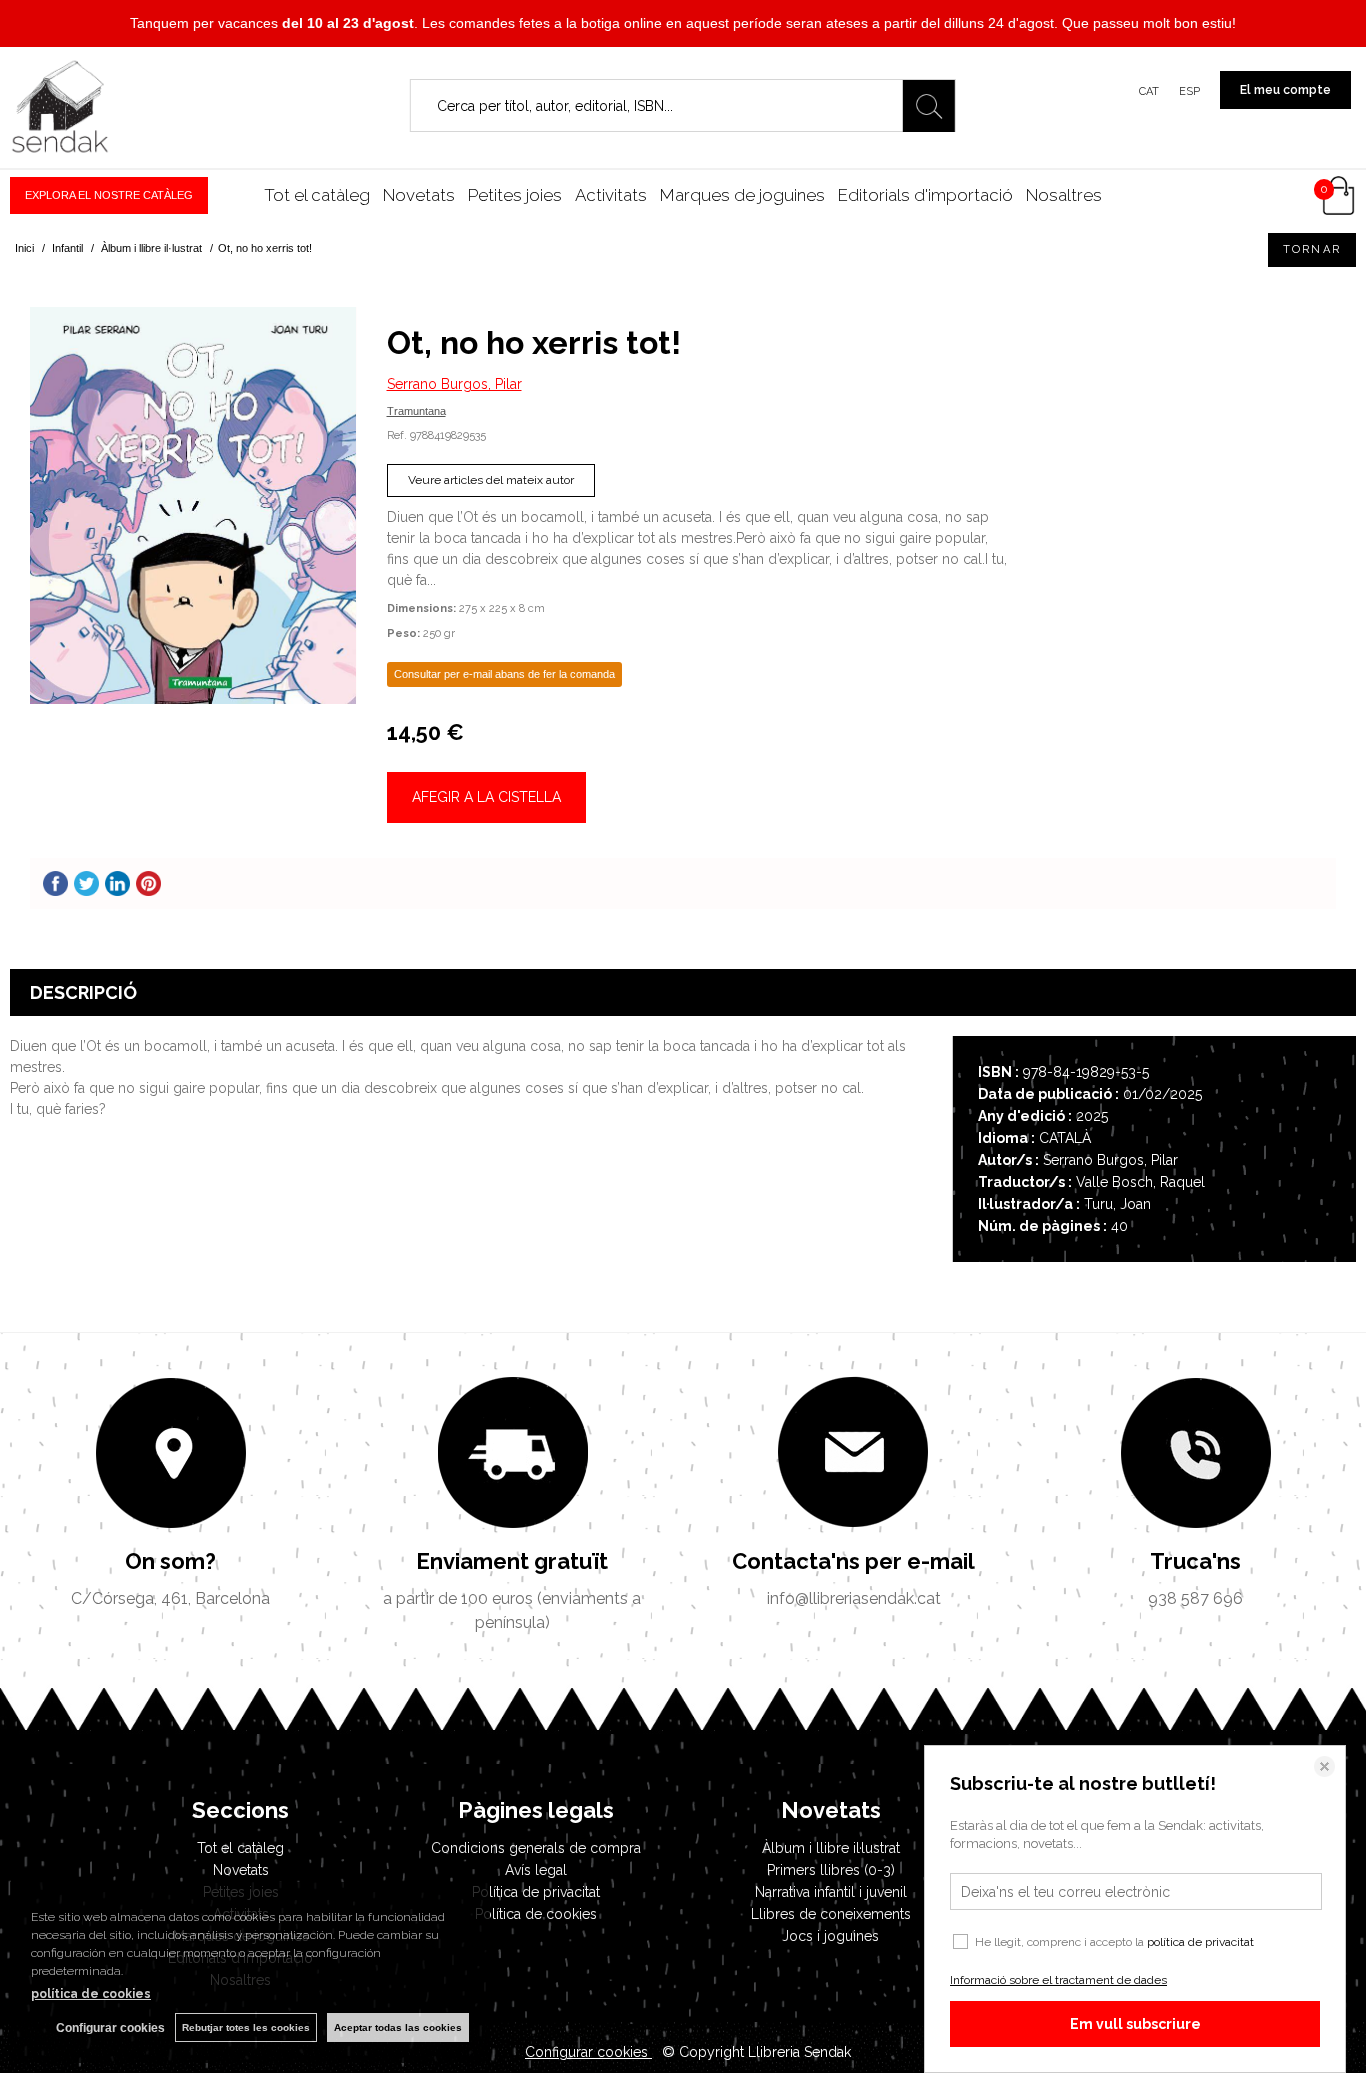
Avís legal (536, 1870)
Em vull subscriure (1135, 2024)
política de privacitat (1200, 1942)
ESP (1189, 91)
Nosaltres (1064, 195)
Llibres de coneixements (831, 1914)
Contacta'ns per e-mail (853, 1561)
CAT (1149, 91)
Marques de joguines (742, 195)
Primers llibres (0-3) (831, 1870)
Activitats (611, 195)
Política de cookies (536, 1914)
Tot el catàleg (317, 195)
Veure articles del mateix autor (491, 480)
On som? (170, 1561)
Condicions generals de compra (536, 1848)
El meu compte (1285, 90)
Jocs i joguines (830, 1936)
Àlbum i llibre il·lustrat (831, 1848)
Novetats (419, 195)
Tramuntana (416, 411)
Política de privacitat (536, 1892)
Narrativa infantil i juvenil (831, 1892)
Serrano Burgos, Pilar (454, 384)
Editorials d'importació (925, 195)
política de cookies (91, 1994)
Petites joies (515, 195)
